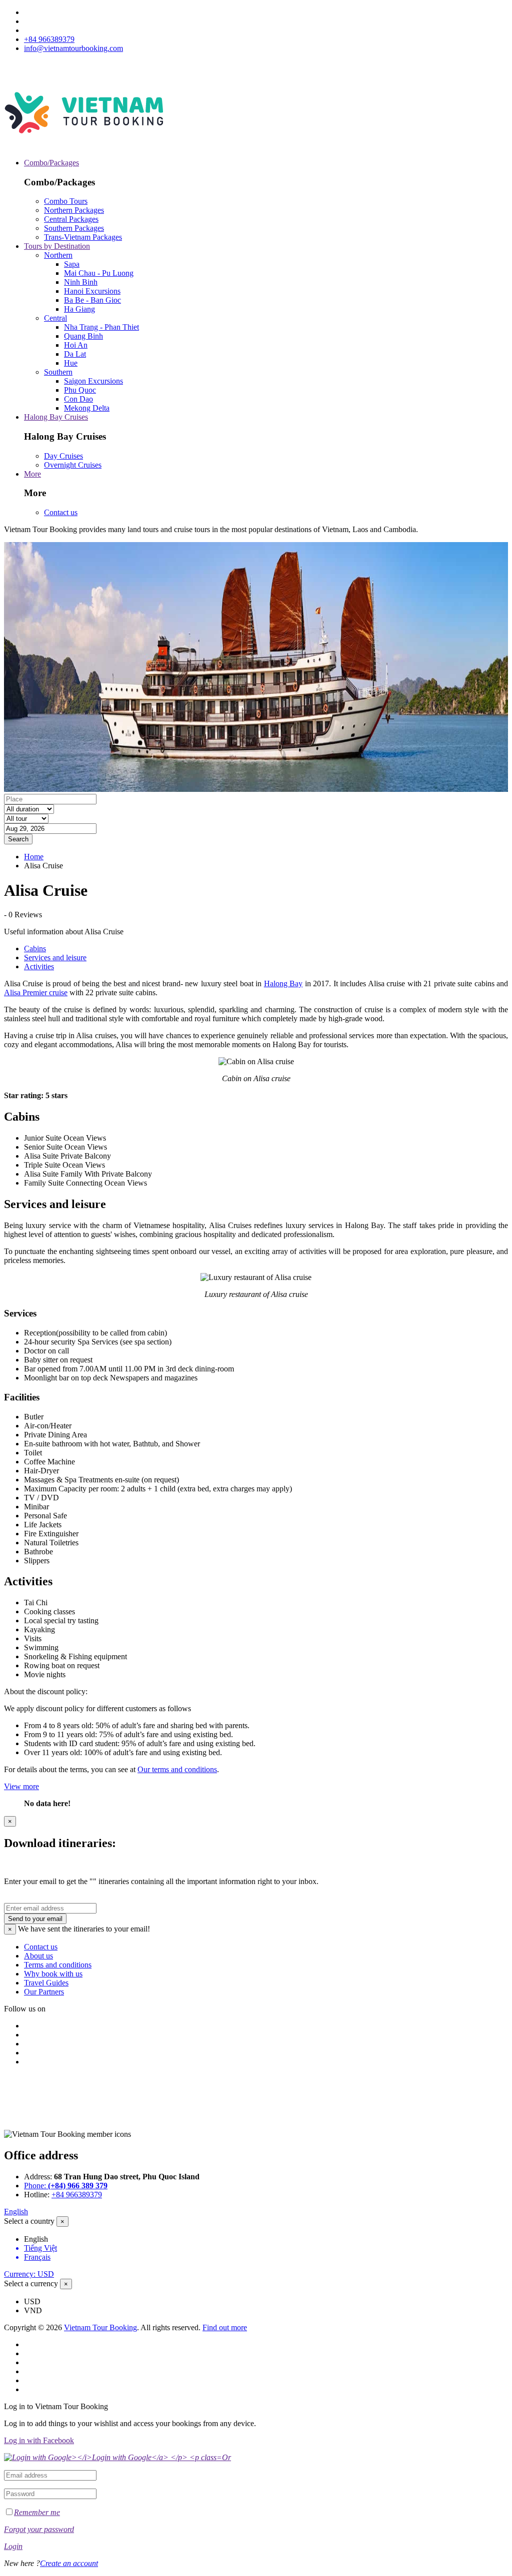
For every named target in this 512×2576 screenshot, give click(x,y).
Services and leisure (55, 958)
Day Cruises (63, 456)
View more (21, 1786)
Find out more (225, 2327)
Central (55, 318)
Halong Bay (283, 983)
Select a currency (31, 2283)
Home (34, 857)
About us (38, 1956)
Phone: (66, 2186)
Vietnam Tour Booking (100, 2327)
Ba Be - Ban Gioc (92, 300)
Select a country (29, 2221)
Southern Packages (74, 228)
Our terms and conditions (177, 1769)
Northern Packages (74, 210)
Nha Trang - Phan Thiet (101, 327)
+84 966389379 (49, 39)
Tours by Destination (57, 246)
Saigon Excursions (93, 381)
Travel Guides (46, 1983)
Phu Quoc (80, 390)
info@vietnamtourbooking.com (73, 48)
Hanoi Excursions (92, 291)
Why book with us (53, 1974)
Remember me (37, 2512)
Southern (58, 372)
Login (13, 2546)
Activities (39, 966)
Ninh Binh (81, 282)
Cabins (35, 949)
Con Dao (78, 399)
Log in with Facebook (39, 2440)
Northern (58, 255)
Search (18, 839)
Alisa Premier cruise (36, 992)
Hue (71, 363)
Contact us (61, 512)
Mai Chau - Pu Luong (99, 273)
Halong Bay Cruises (56, 417)
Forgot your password (39, 2529)
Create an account (69, 2563)
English (16, 2212)
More (32, 474)
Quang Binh (83, 336)
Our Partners (44, 1992)
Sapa (72, 264)
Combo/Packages (51, 163)
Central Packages (71, 219)
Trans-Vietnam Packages (83, 237)
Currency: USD (29, 2274)
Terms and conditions (58, 1965)
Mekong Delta (87, 408)
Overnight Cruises (73, 465)
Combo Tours (66, 201)
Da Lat (75, 354)
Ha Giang (79, 309)
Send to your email (35, 1919)
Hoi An (76, 345)
